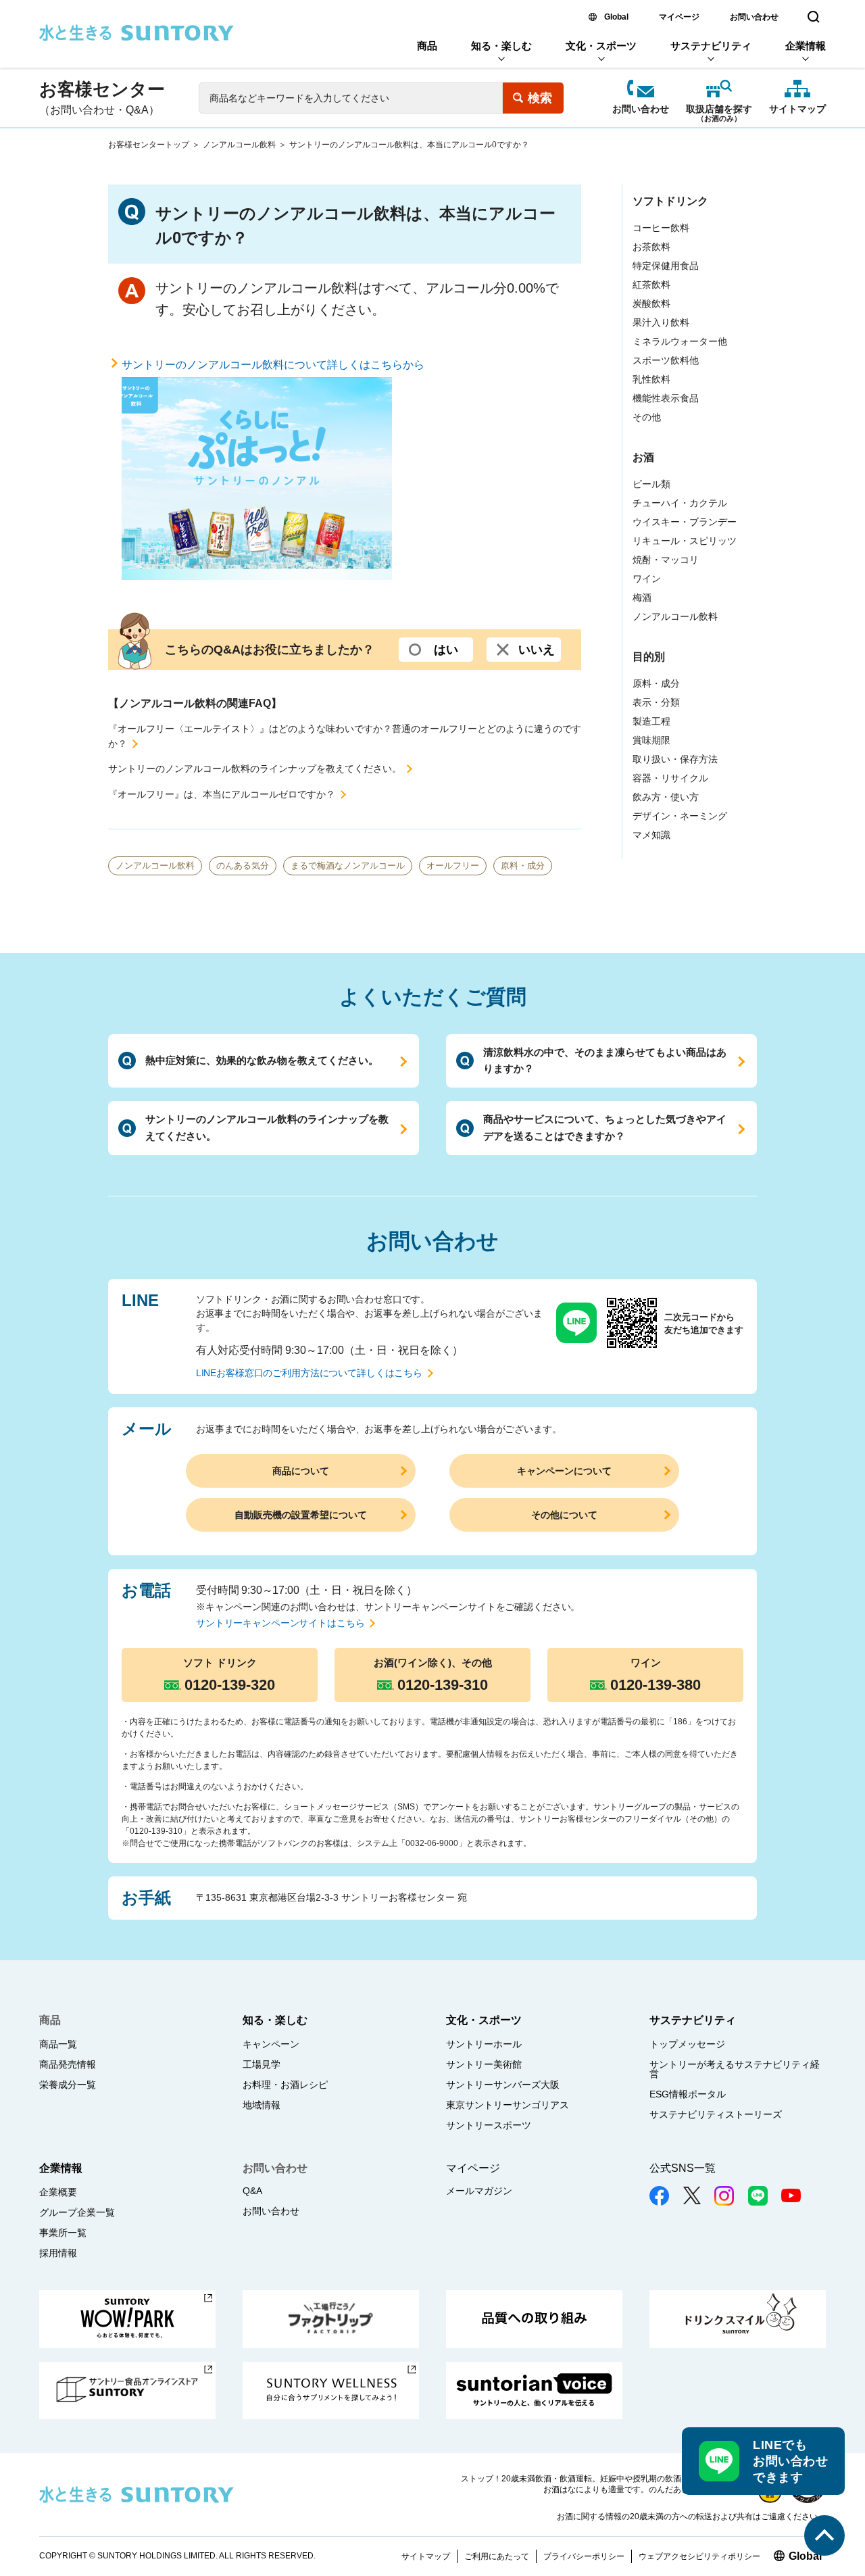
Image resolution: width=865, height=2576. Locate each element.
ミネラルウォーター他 (680, 341)
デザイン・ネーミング (680, 816)
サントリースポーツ (489, 2125)
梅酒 (642, 598)
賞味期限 (651, 740)
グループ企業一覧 (77, 2212)
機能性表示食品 (666, 398)
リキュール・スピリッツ (685, 541)
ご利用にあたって (497, 2556)
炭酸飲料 (651, 303)
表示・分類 (656, 702)
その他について (564, 1515)
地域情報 (262, 2105)
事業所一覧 (63, 2233)
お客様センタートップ (149, 145)
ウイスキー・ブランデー (685, 522)
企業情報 (806, 46)
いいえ (537, 650)
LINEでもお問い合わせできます (790, 2461)
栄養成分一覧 (68, 2085)
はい (446, 650)
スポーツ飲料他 (666, 360)
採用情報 (58, 2253)
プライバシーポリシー (584, 2556)
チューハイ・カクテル (680, 503)
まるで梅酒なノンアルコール (348, 866)
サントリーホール (484, 2044)
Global (616, 17)
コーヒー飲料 (661, 228)
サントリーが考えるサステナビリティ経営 (735, 2069)
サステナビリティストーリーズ (716, 2114)
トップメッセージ (687, 2044)
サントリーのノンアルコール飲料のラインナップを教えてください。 (255, 769)
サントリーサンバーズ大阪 (503, 2085)
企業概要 (58, 2192)
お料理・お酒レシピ (285, 2085)
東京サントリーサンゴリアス (508, 2105)
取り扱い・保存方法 (675, 759)
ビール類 (651, 484)
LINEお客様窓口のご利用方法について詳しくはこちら (309, 1373)
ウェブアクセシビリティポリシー (699, 2556)
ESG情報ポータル (688, 2094)
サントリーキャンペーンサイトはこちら (280, 1623)
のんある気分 (243, 866)
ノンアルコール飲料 (239, 145)
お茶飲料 (651, 247)
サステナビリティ (711, 46)
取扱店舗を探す (719, 110)
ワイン (647, 579)
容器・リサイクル (670, 778)
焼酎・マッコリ (666, 560)
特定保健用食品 (666, 266)
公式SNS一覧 (683, 2168)
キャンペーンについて (564, 1471)
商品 (427, 46)
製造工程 (651, 721)
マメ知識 (651, 835)
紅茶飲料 (651, 285)
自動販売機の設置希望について (301, 1515)
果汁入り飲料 (661, 322)
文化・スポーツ (601, 46)
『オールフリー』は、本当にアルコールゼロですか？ (222, 794)
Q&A (252, 2191)
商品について (301, 1471)
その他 (647, 417)
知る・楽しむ (501, 46)
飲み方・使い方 (666, 797)
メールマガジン (479, 2191)
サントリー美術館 (484, 2064)
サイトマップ (797, 109)
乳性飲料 (651, 379)
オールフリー (453, 866)
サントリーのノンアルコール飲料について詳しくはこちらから (273, 365)
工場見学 (262, 2064)
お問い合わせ (754, 17)
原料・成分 (523, 866)
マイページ (679, 17)
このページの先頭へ (824, 2535)
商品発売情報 (68, 2064)
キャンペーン (271, 2044)
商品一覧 (58, 2044)
